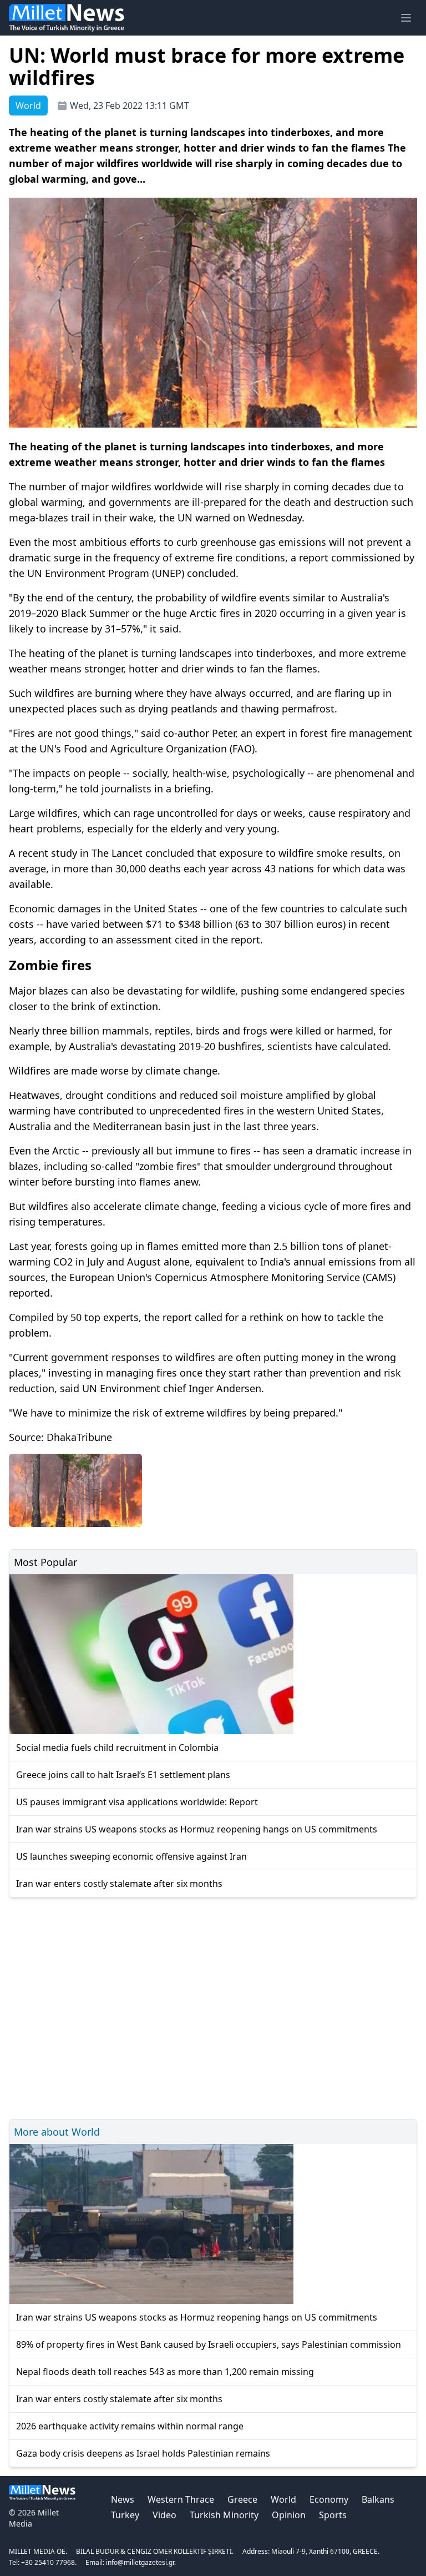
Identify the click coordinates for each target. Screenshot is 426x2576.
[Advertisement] (213, 2007)
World (283, 2499)
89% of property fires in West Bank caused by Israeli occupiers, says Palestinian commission (209, 2344)
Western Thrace (181, 2499)
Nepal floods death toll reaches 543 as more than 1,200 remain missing (165, 2372)
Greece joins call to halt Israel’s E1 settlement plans (123, 1775)
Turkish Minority (224, 2515)
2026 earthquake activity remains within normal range (130, 2426)
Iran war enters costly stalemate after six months (119, 1884)
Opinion (289, 2515)
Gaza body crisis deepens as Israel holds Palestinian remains (143, 2453)
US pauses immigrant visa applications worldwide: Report (137, 1802)
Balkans (378, 2499)
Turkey (125, 2515)
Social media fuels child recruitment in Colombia (117, 1748)
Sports (333, 2515)
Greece (242, 2499)
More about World (57, 2132)
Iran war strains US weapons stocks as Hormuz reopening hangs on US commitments (197, 1829)
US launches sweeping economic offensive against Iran (131, 1856)
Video (164, 2515)
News (123, 2499)
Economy (329, 2499)
